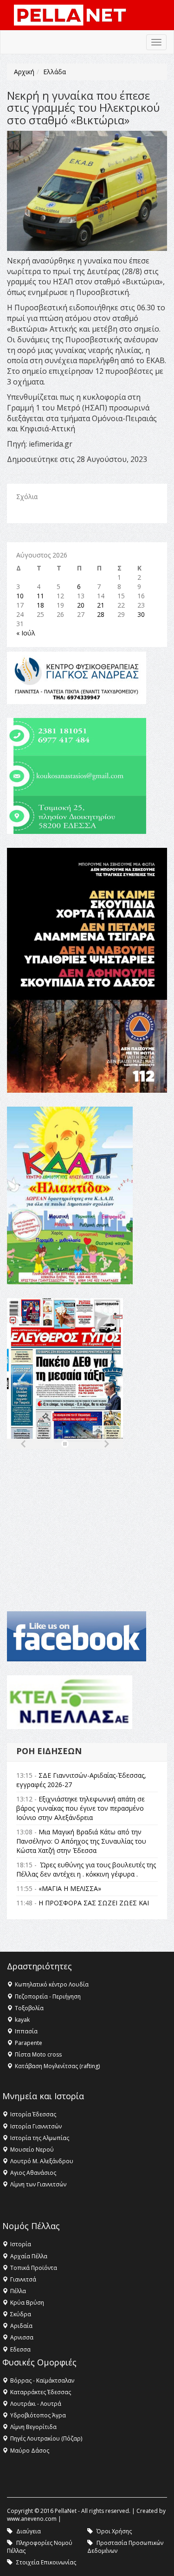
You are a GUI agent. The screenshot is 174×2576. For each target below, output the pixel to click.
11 (40, 596)
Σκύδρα (21, 2314)
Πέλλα (18, 2291)
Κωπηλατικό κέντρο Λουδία (52, 1984)
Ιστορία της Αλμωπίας (40, 2138)
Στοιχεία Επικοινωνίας (46, 2562)
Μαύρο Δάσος (30, 2451)
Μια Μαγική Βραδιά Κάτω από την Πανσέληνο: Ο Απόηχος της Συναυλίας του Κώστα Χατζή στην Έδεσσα (81, 1841)
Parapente (29, 2043)
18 (40, 605)
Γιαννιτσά (23, 2279)
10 (20, 596)
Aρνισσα (22, 2337)
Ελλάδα (55, 72)
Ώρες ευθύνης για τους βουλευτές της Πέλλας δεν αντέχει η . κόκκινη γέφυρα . (86, 1869)
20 (81, 605)
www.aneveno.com (32, 2519)
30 (141, 614)
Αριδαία (21, 2326)
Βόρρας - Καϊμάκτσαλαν (42, 2381)
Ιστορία (21, 2244)
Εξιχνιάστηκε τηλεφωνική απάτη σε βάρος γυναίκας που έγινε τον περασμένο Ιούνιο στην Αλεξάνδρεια (81, 1808)
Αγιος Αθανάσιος (33, 2173)
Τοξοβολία (29, 2008)
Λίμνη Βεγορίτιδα (33, 2427)
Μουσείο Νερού (32, 2150)
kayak (22, 2020)
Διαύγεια (29, 2531)
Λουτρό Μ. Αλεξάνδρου (42, 2161)
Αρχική (24, 72)
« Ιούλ (26, 633)
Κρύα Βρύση (27, 2303)
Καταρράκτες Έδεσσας (41, 2392)
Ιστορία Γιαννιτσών (36, 2126)
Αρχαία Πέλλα (29, 2256)
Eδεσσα (20, 2349)
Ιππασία (26, 2031)
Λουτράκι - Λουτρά (36, 2404)
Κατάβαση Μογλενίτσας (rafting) (57, 2066)
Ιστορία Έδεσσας (33, 2114)
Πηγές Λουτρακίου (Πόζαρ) (46, 2438)
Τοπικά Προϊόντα (34, 2268)
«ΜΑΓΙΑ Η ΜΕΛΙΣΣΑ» (70, 1888)
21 (101, 605)
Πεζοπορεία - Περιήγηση (48, 1996)
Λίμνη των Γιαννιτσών (38, 2184)
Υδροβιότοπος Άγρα (38, 2415)
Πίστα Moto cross (38, 2054)
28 (101, 614)
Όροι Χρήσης (114, 2531)
